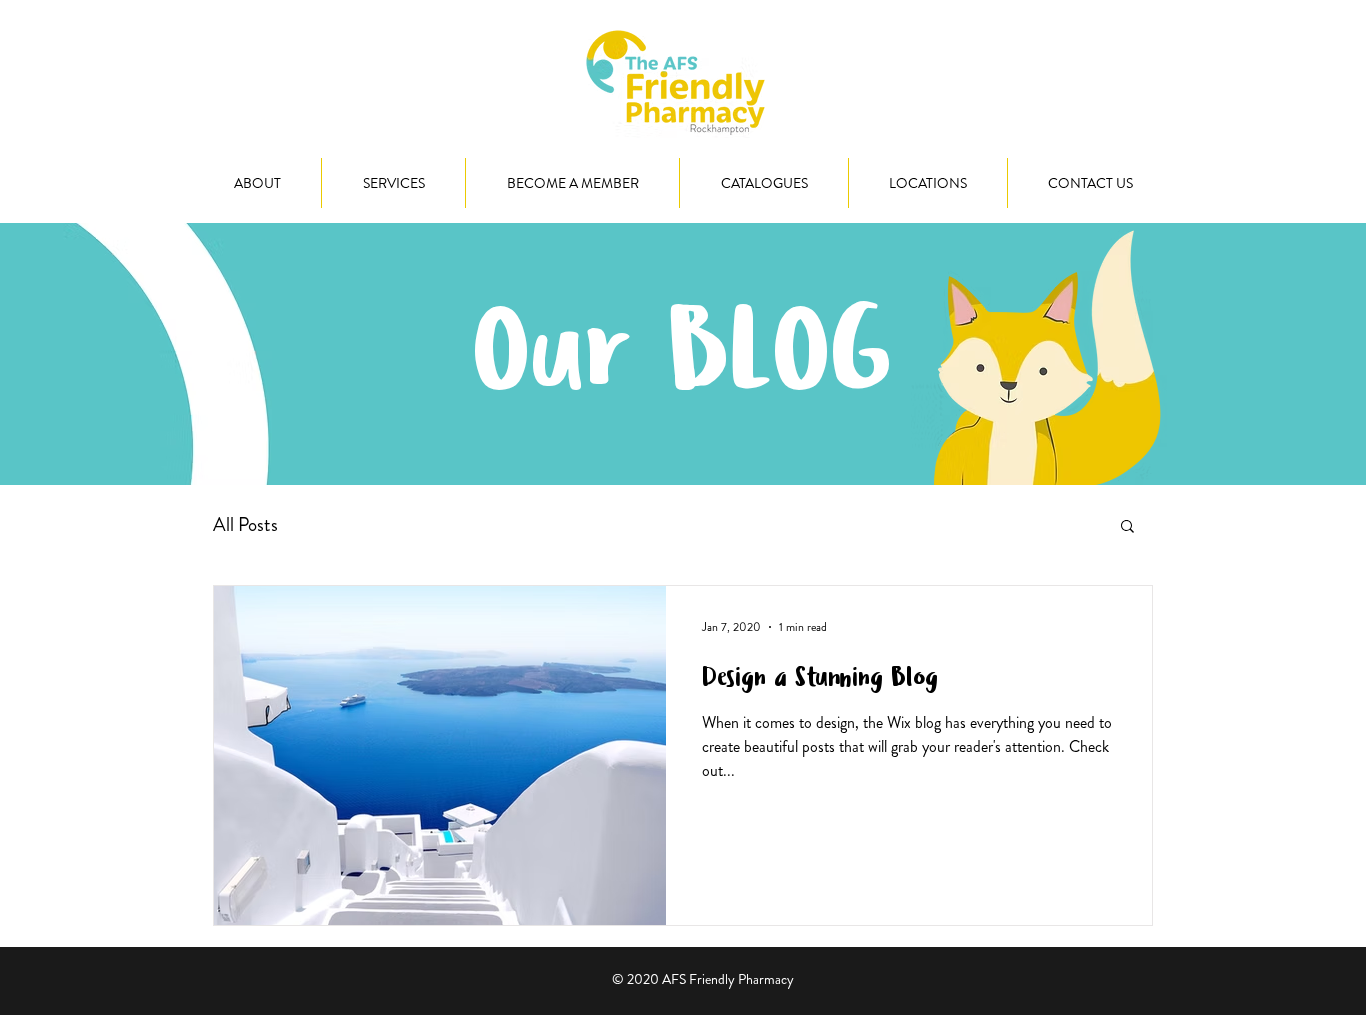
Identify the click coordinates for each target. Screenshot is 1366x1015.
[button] (1127, 527)
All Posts (245, 525)
